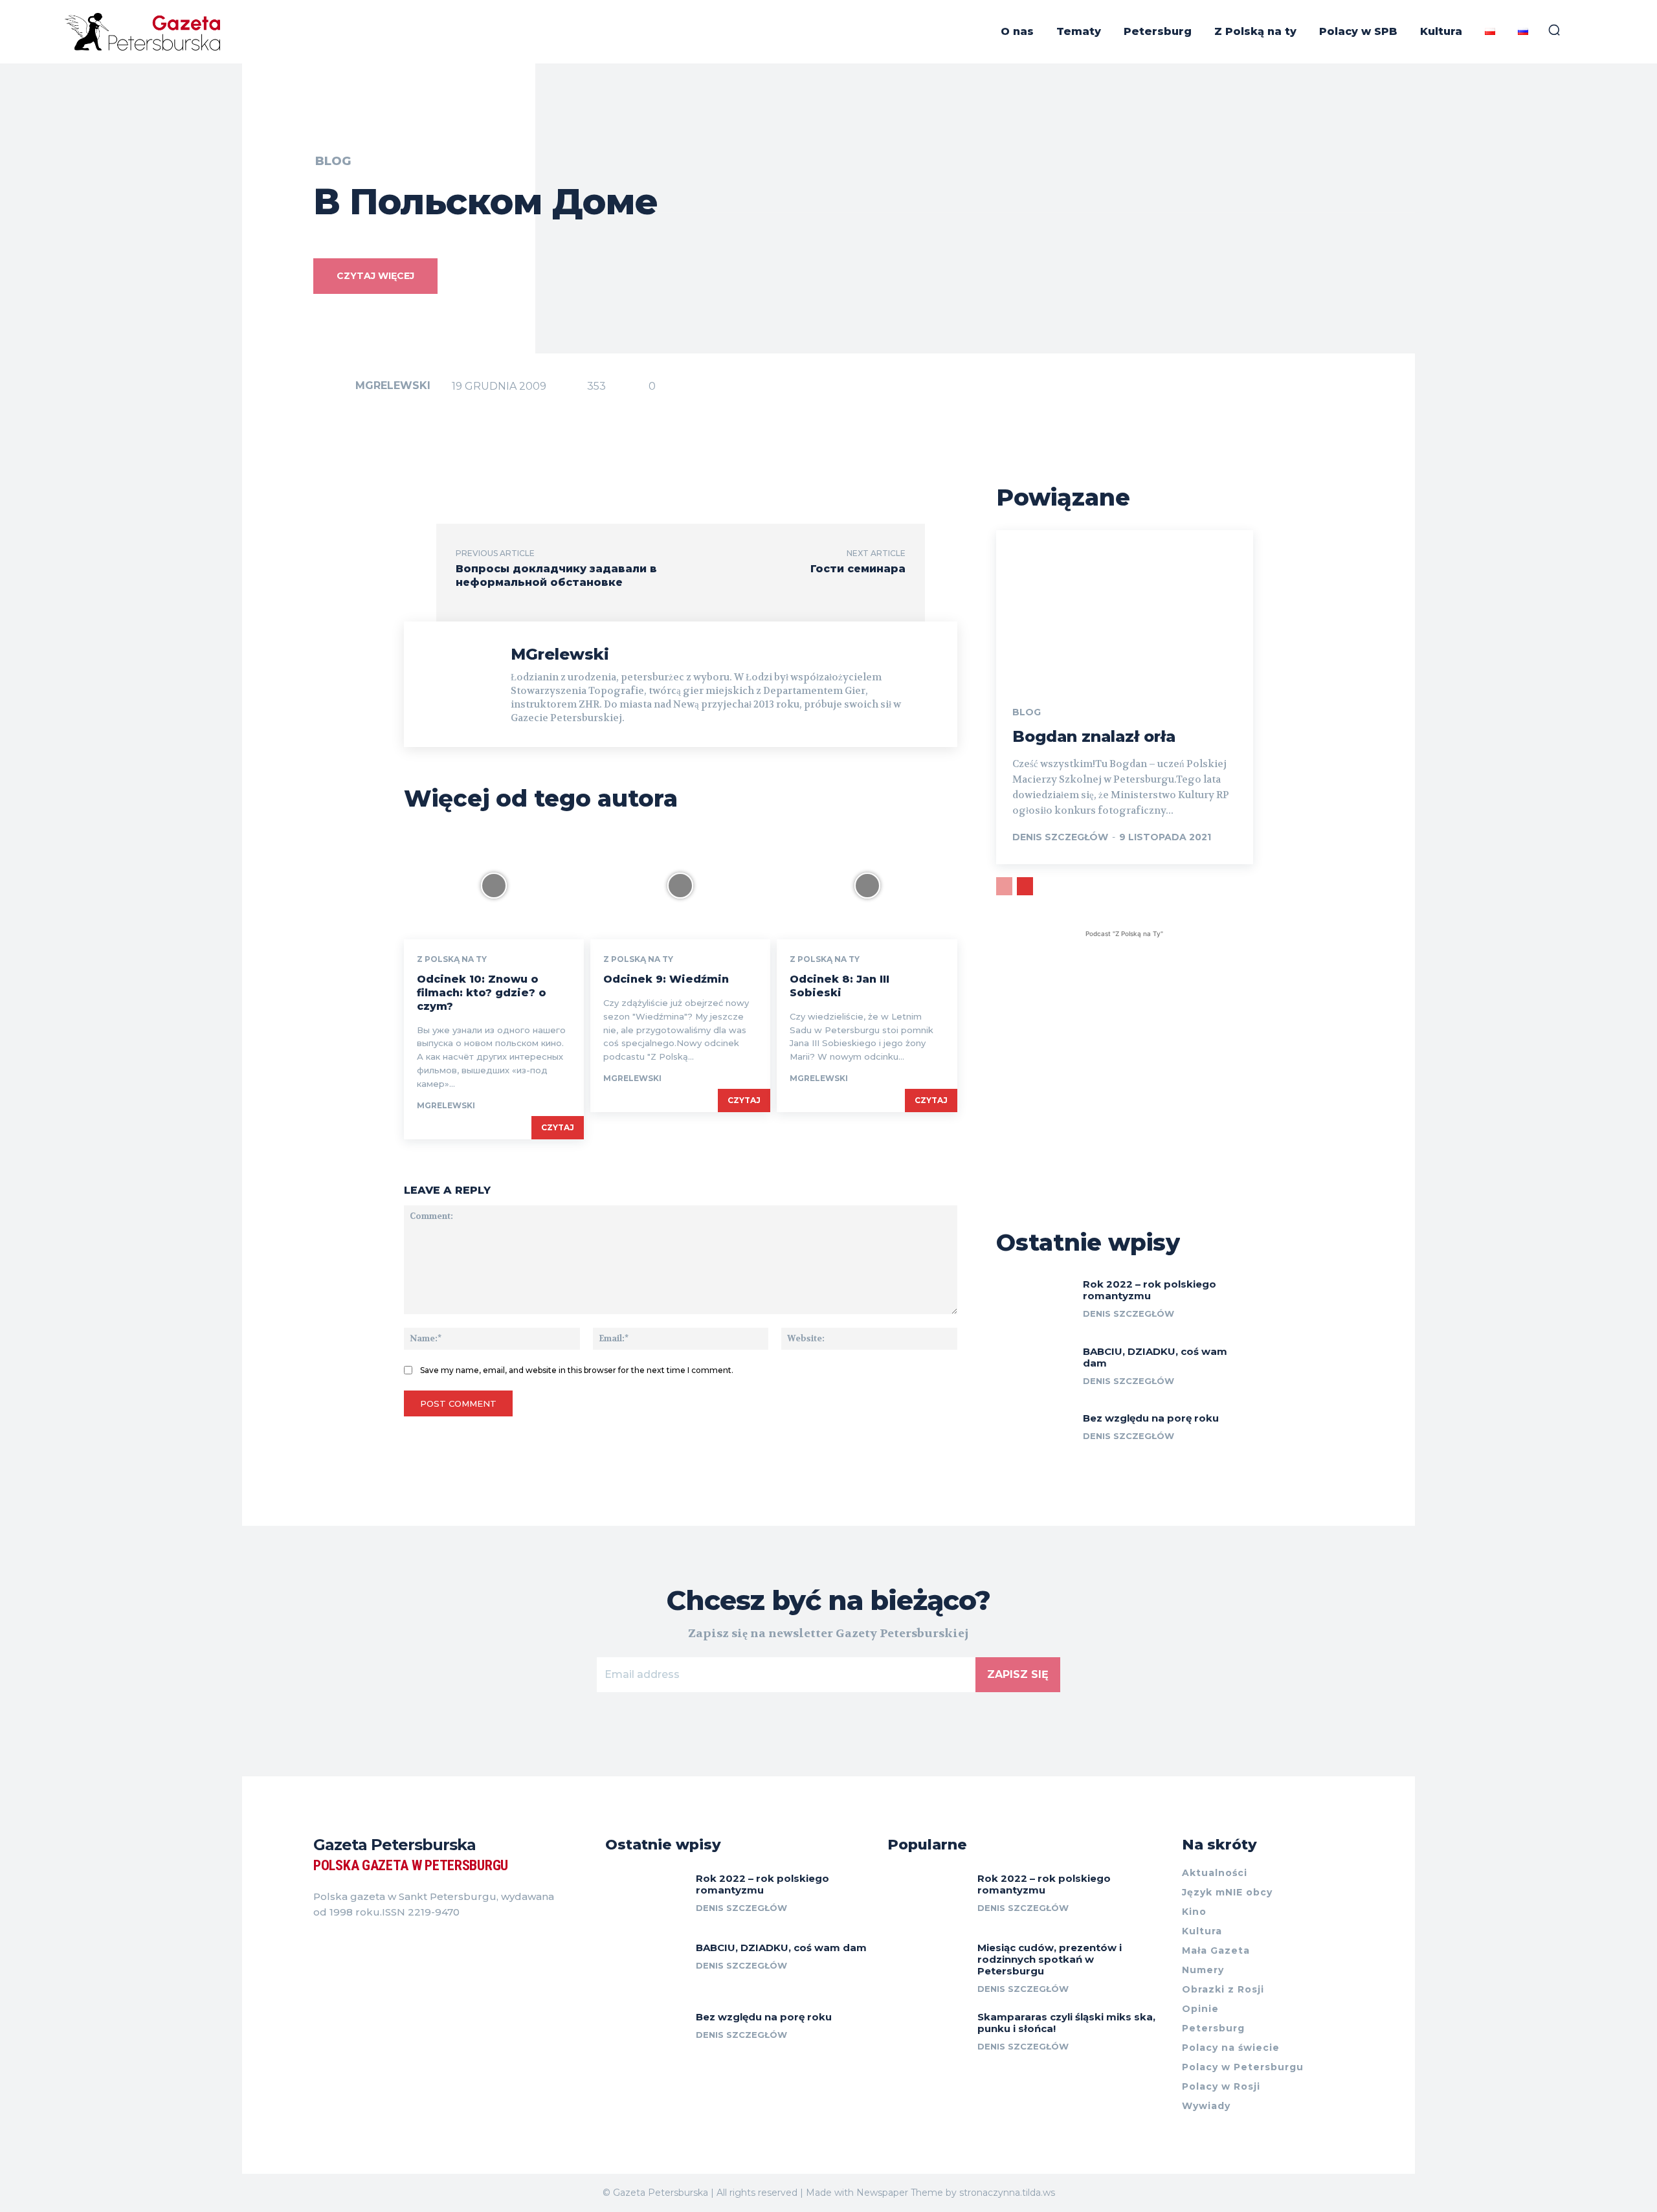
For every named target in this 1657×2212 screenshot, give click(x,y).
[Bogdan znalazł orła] (1125, 607)
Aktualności (1215, 1873)
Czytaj (558, 1127)
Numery (1203, 1970)
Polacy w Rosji (1221, 2086)
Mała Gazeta (1216, 1950)
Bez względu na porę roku (1151, 1418)
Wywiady (1206, 2106)
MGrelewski (393, 385)
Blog (333, 161)
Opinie (1200, 2009)
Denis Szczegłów (1060, 837)
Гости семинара (858, 569)
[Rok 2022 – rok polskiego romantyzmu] (1035, 1302)
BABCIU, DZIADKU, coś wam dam (1155, 1357)
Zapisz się (1018, 1674)
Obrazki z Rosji (1223, 1989)
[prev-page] (1004, 886)
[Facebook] (318, 1945)
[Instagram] (342, 1945)
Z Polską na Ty (452, 959)
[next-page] (1025, 886)
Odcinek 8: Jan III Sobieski (840, 986)
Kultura (1202, 1931)
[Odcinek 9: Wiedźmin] (680, 885)
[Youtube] (388, 1945)
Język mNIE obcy (1227, 1892)
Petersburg (1213, 2028)
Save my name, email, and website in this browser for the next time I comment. (577, 1370)
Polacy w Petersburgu (1243, 2067)
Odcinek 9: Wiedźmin (666, 979)
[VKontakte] (365, 1945)
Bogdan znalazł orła (1094, 736)
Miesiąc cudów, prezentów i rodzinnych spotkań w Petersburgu (1050, 1959)
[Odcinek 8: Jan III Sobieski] (867, 885)
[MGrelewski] (333, 386)
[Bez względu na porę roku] (1035, 1436)
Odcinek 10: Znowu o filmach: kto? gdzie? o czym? (482, 993)
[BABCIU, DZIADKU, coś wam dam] (1035, 1369)
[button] (1554, 30)
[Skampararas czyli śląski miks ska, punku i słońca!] (928, 2036)
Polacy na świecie (1231, 2048)
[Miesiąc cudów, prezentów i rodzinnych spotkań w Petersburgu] (928, 1967)
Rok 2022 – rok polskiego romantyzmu (1150, 1290)
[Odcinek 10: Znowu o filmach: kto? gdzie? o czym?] (494, 885)
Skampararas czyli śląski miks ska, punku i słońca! (1066, 2023)
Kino (1194, 1912)
